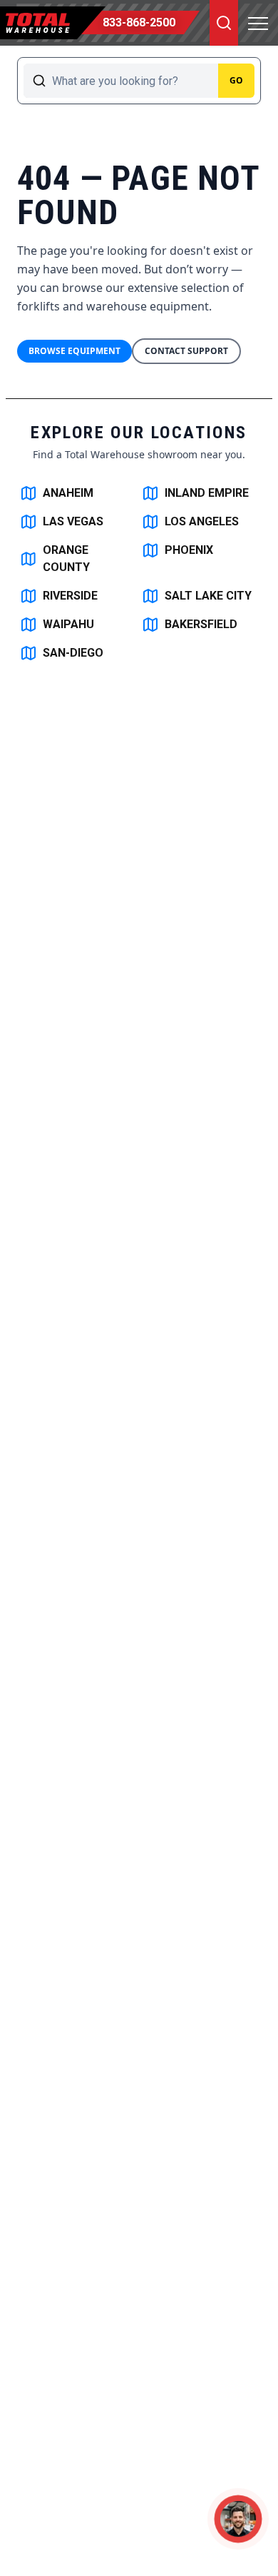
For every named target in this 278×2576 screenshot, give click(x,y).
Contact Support (186, 351)
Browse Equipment (74, 351)
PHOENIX (189, 550)
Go (236, 80)
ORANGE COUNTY (66, 559)
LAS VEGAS (73, 521)
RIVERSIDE (70, 596)
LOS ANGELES (202, 521)
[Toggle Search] (224, 23)
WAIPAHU (68, 624)
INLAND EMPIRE (207, 493)
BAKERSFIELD (201, 624)
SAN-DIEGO (73, 653)
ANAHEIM (68, 493)
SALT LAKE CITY (208, 596)
